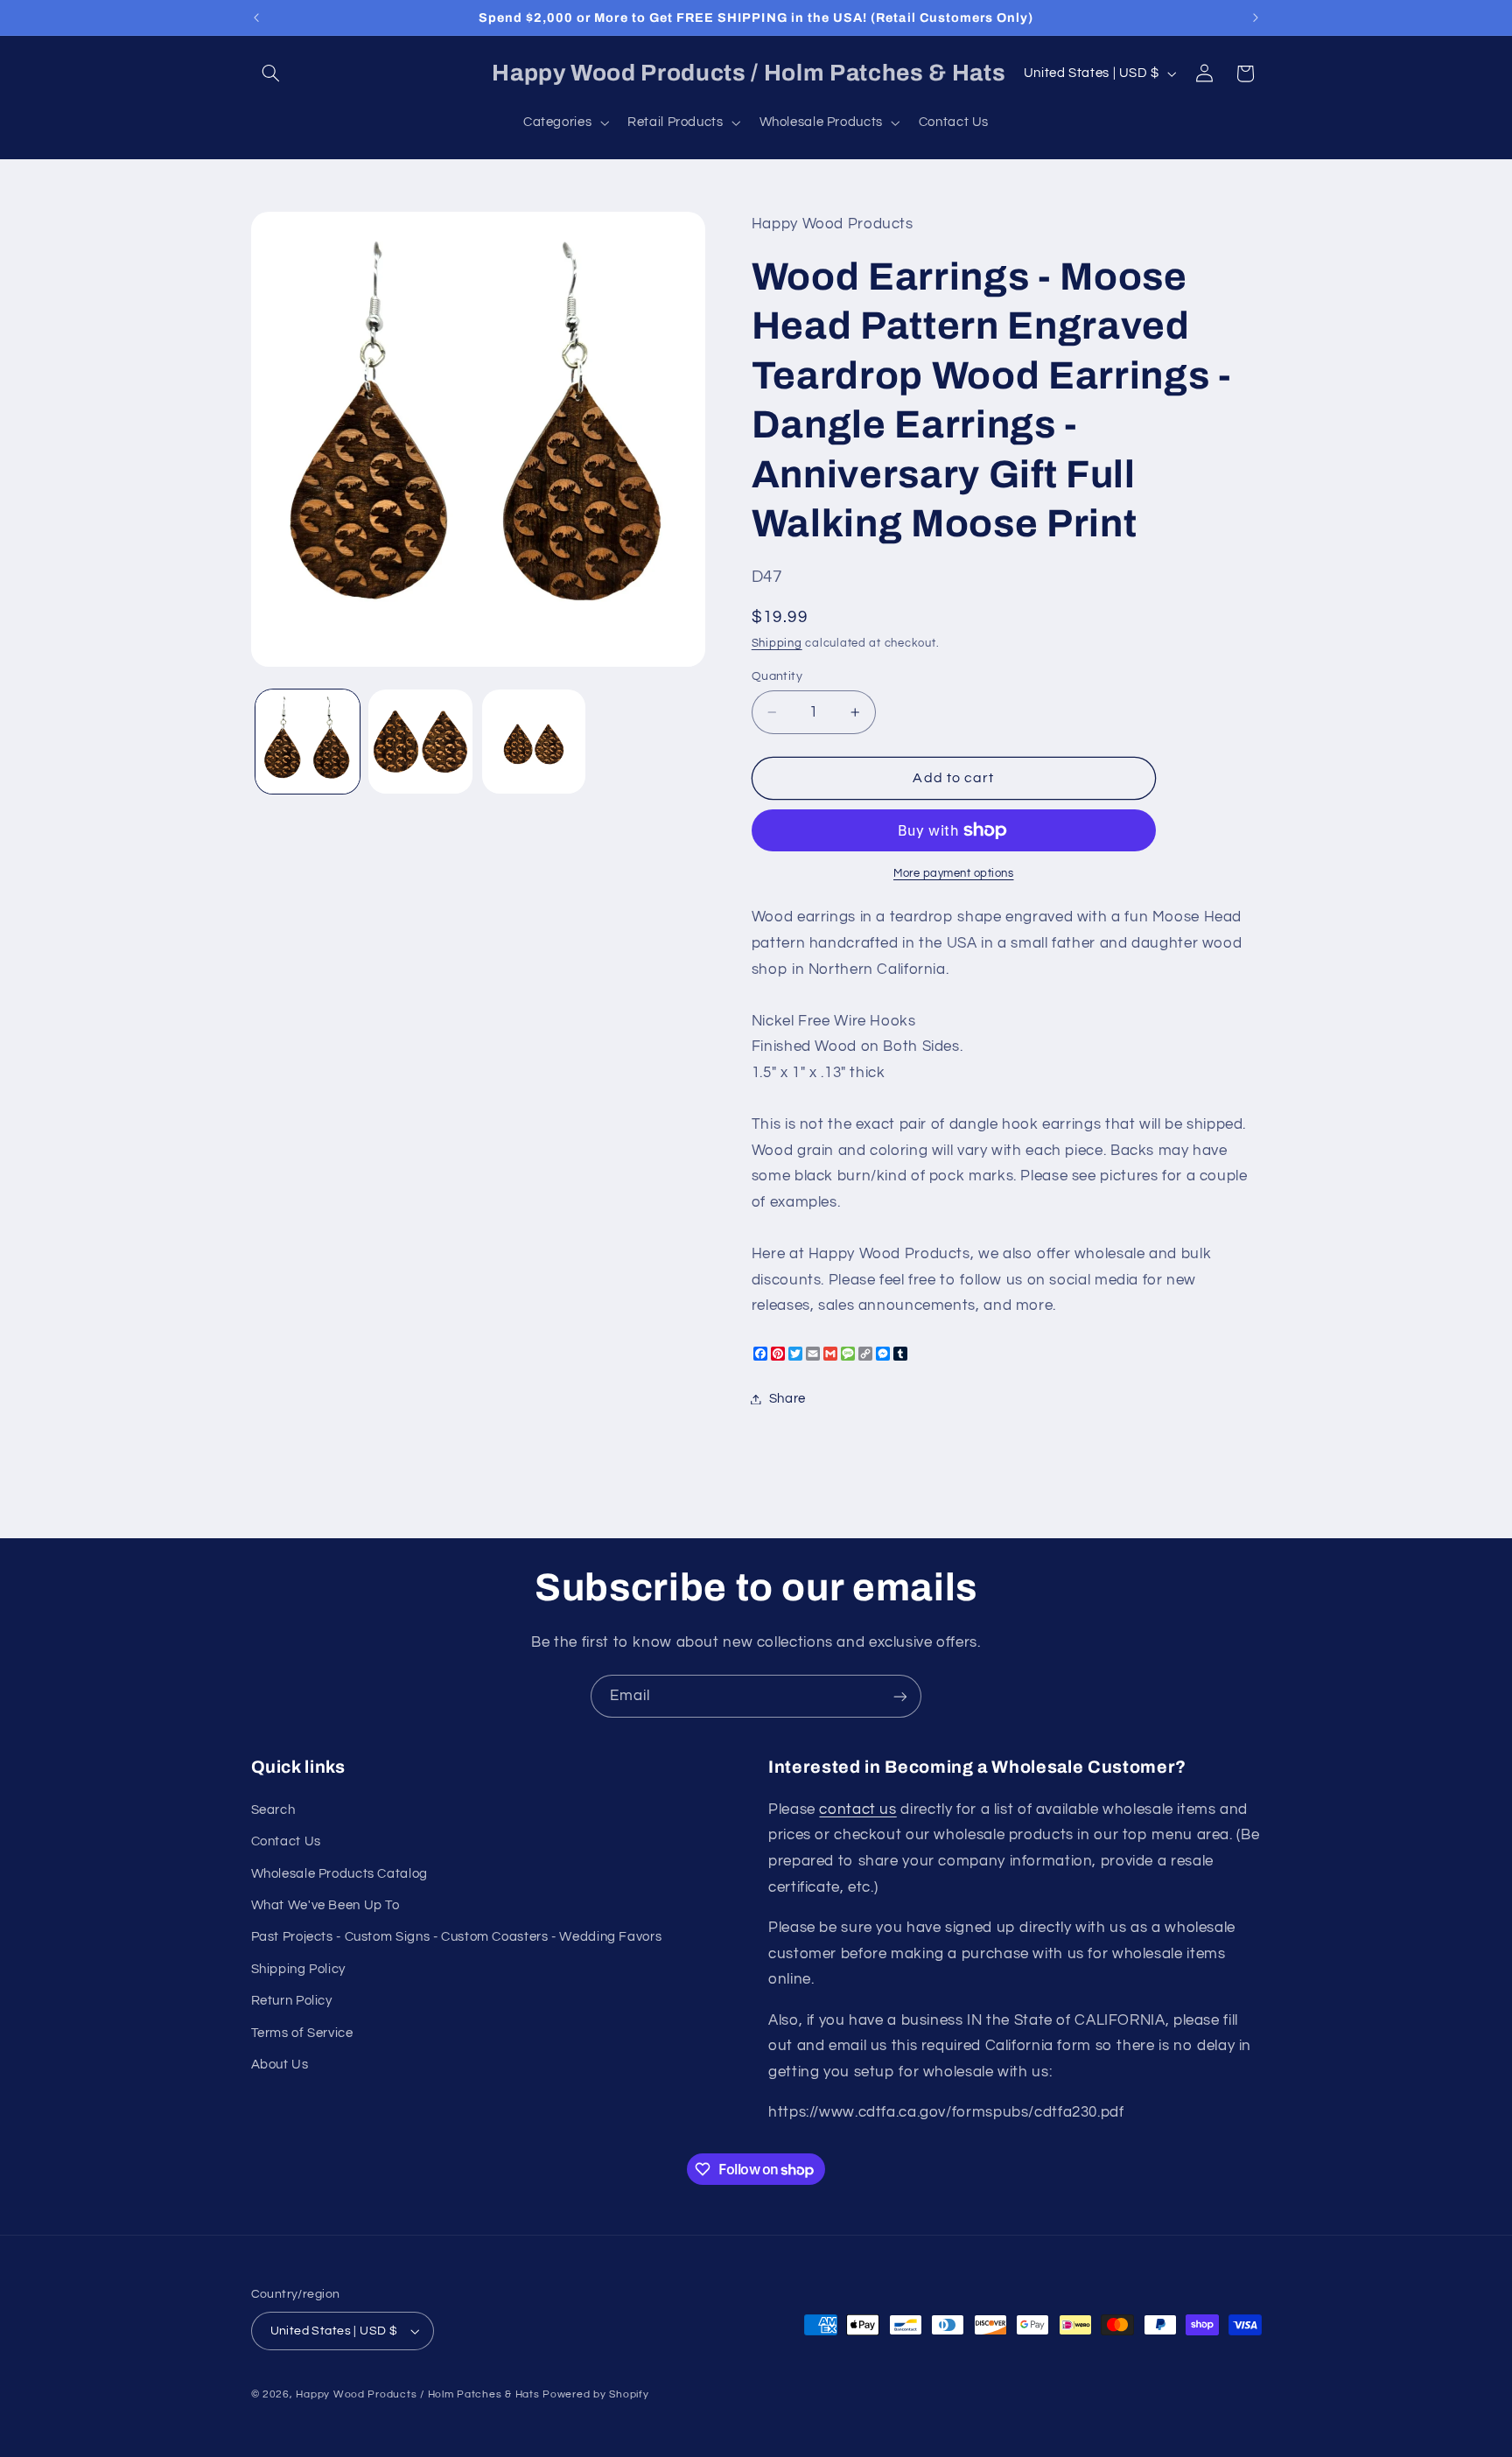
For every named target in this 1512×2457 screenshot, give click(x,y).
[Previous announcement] (256, 17)
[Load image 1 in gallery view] (308, 742)
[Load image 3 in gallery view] (534, 742)
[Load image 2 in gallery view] (420, 742)
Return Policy (292, 2001)
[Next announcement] (1256, 17)
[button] (271, 73)
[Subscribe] (900, 1696)
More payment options (954, 874)
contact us (857, 1809)
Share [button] (787, 1399)
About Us (280, 2065)
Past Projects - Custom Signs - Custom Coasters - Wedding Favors (457, 1937)
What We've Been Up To (325, 1905)
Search (273, 1810)
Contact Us (286, 1841)
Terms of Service (302, 2033)
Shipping (777, 644)
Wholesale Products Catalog (339, 1874)
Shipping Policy (298, 1969)
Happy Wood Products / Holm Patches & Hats (417, 2394)
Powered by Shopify (595, 2394)
